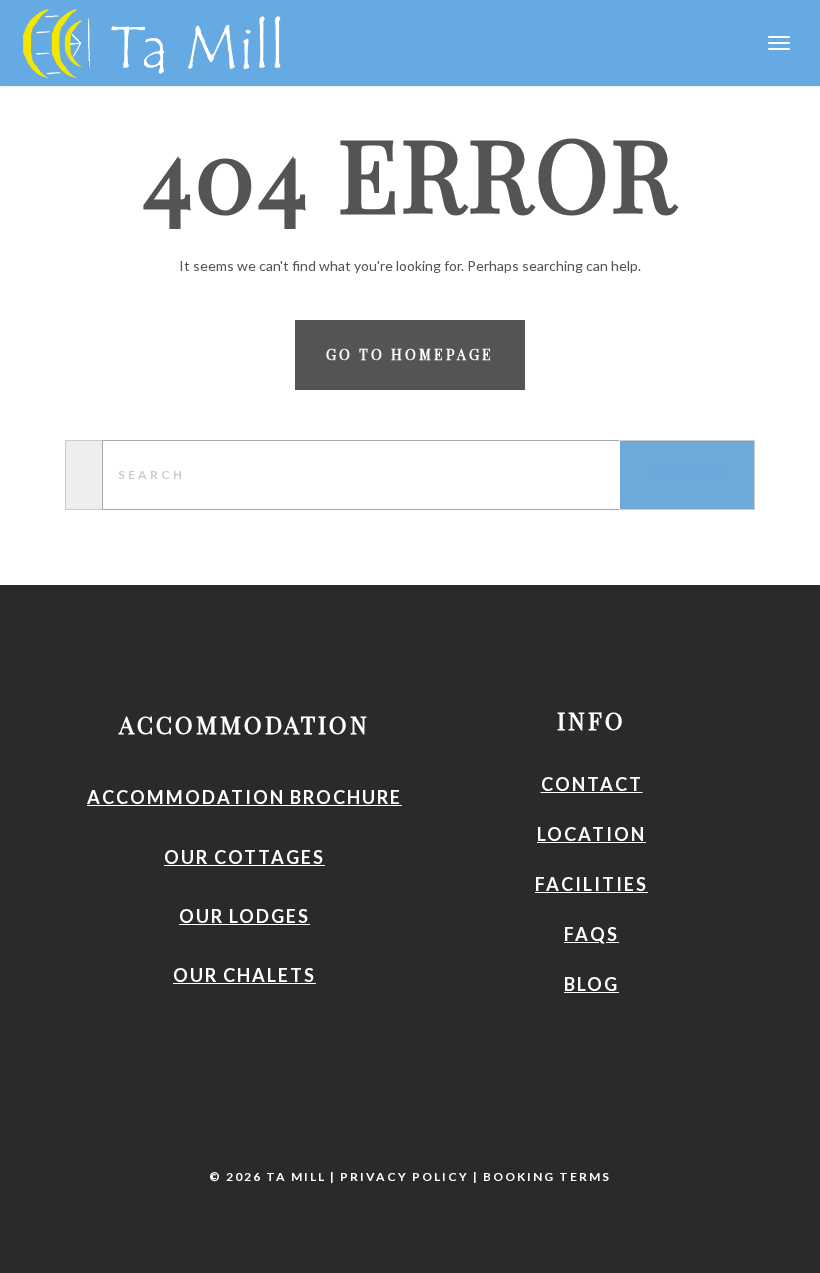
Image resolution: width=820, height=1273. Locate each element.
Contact (592, 784)
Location (591, 834)
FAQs (591, 934)
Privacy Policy (404, 1176)
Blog (591, 984)
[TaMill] (144, 40)
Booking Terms (547, 1176)
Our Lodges (244, 916)
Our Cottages (244, 857)
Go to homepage (410, 354)
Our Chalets (244, 975)
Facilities (591, 884)
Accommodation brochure (244, 797)
